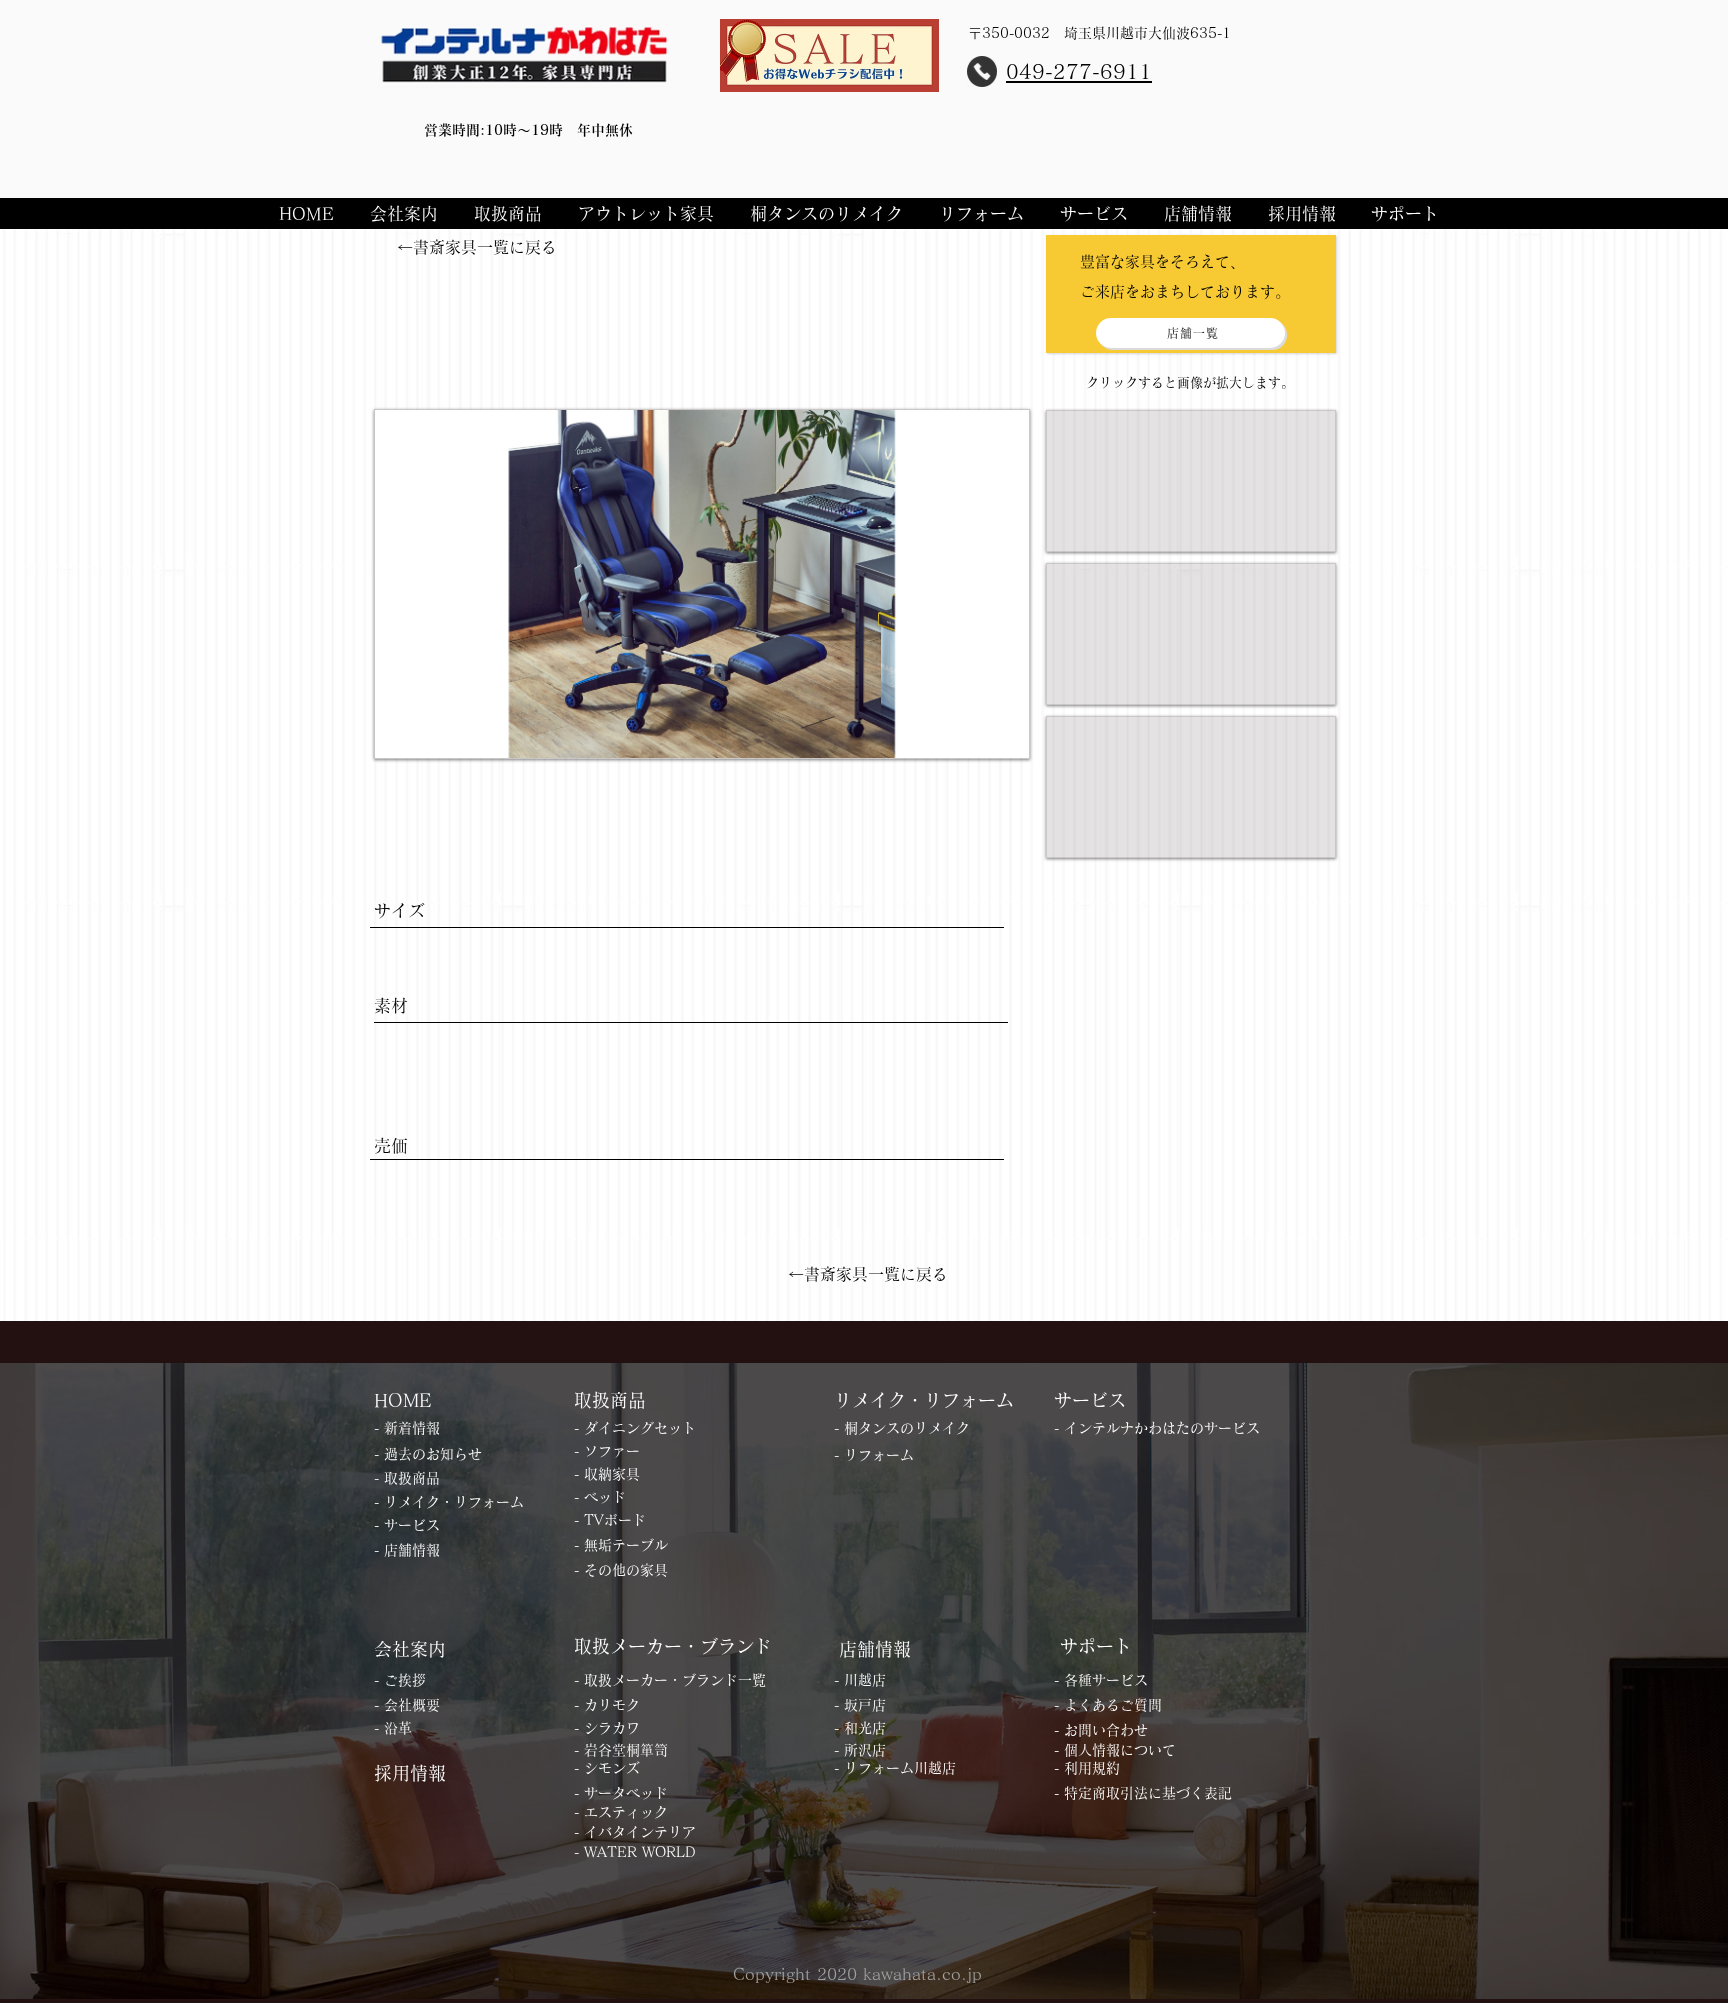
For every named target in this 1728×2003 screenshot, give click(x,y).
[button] (407, 213)
